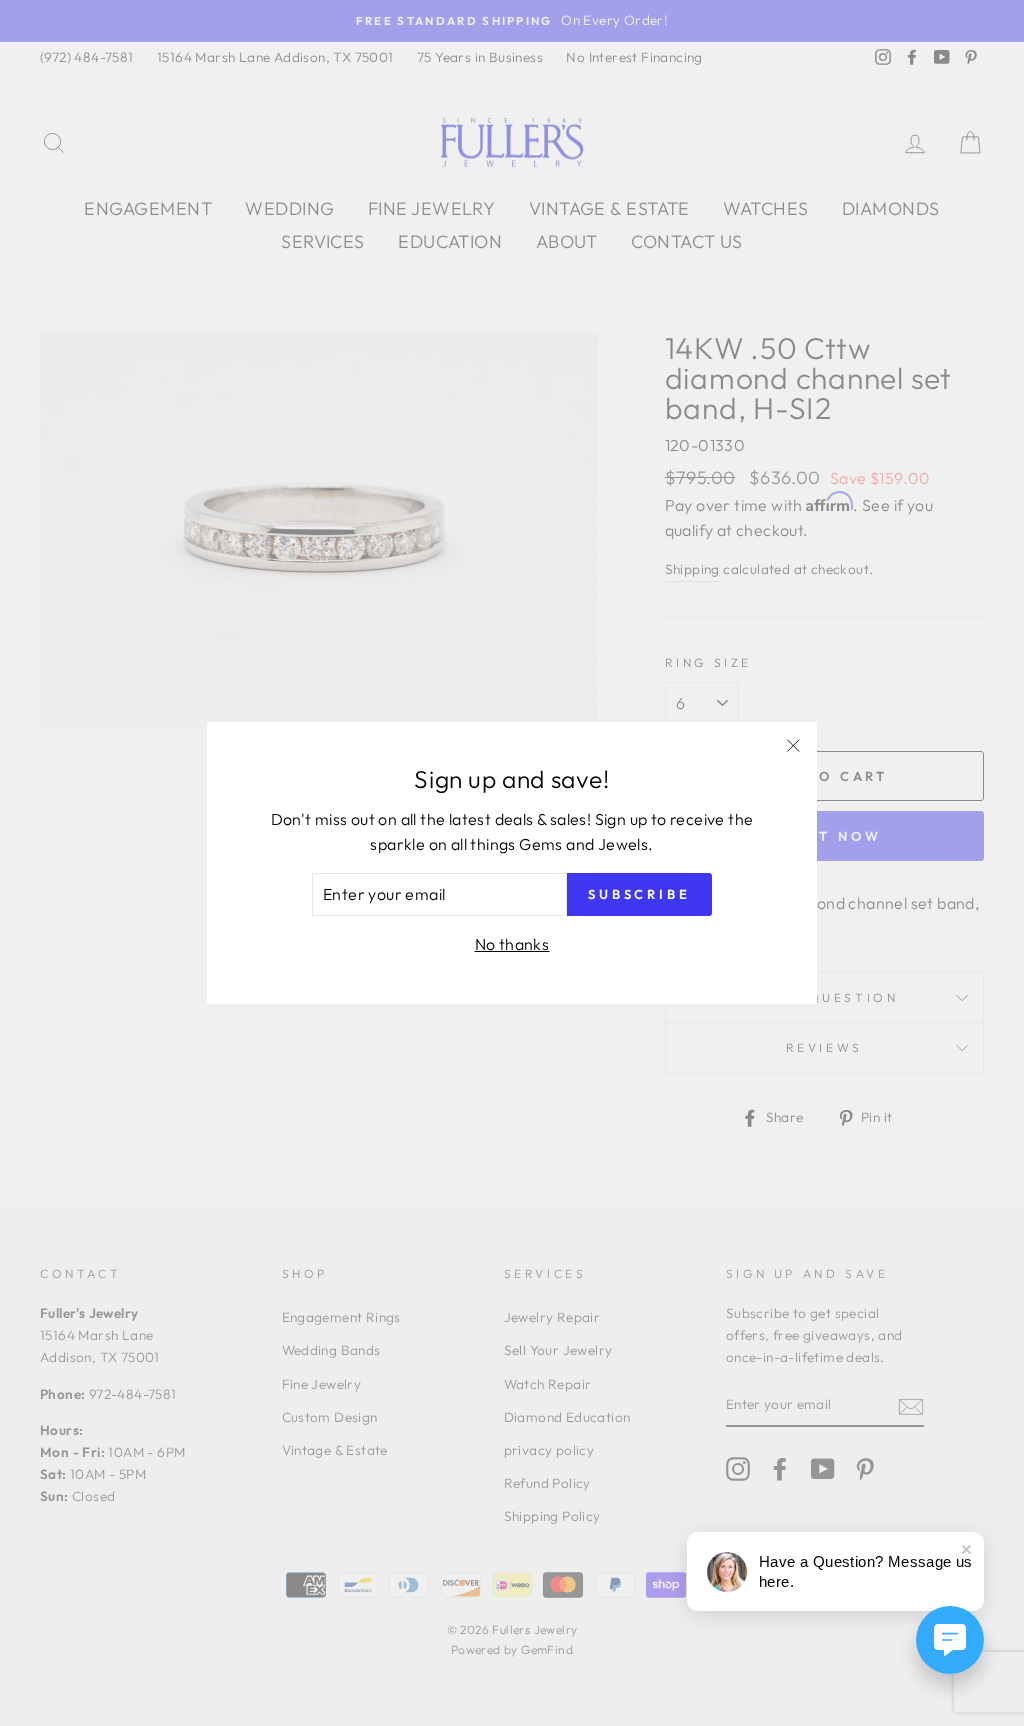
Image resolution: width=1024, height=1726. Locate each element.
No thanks (512, 944)
